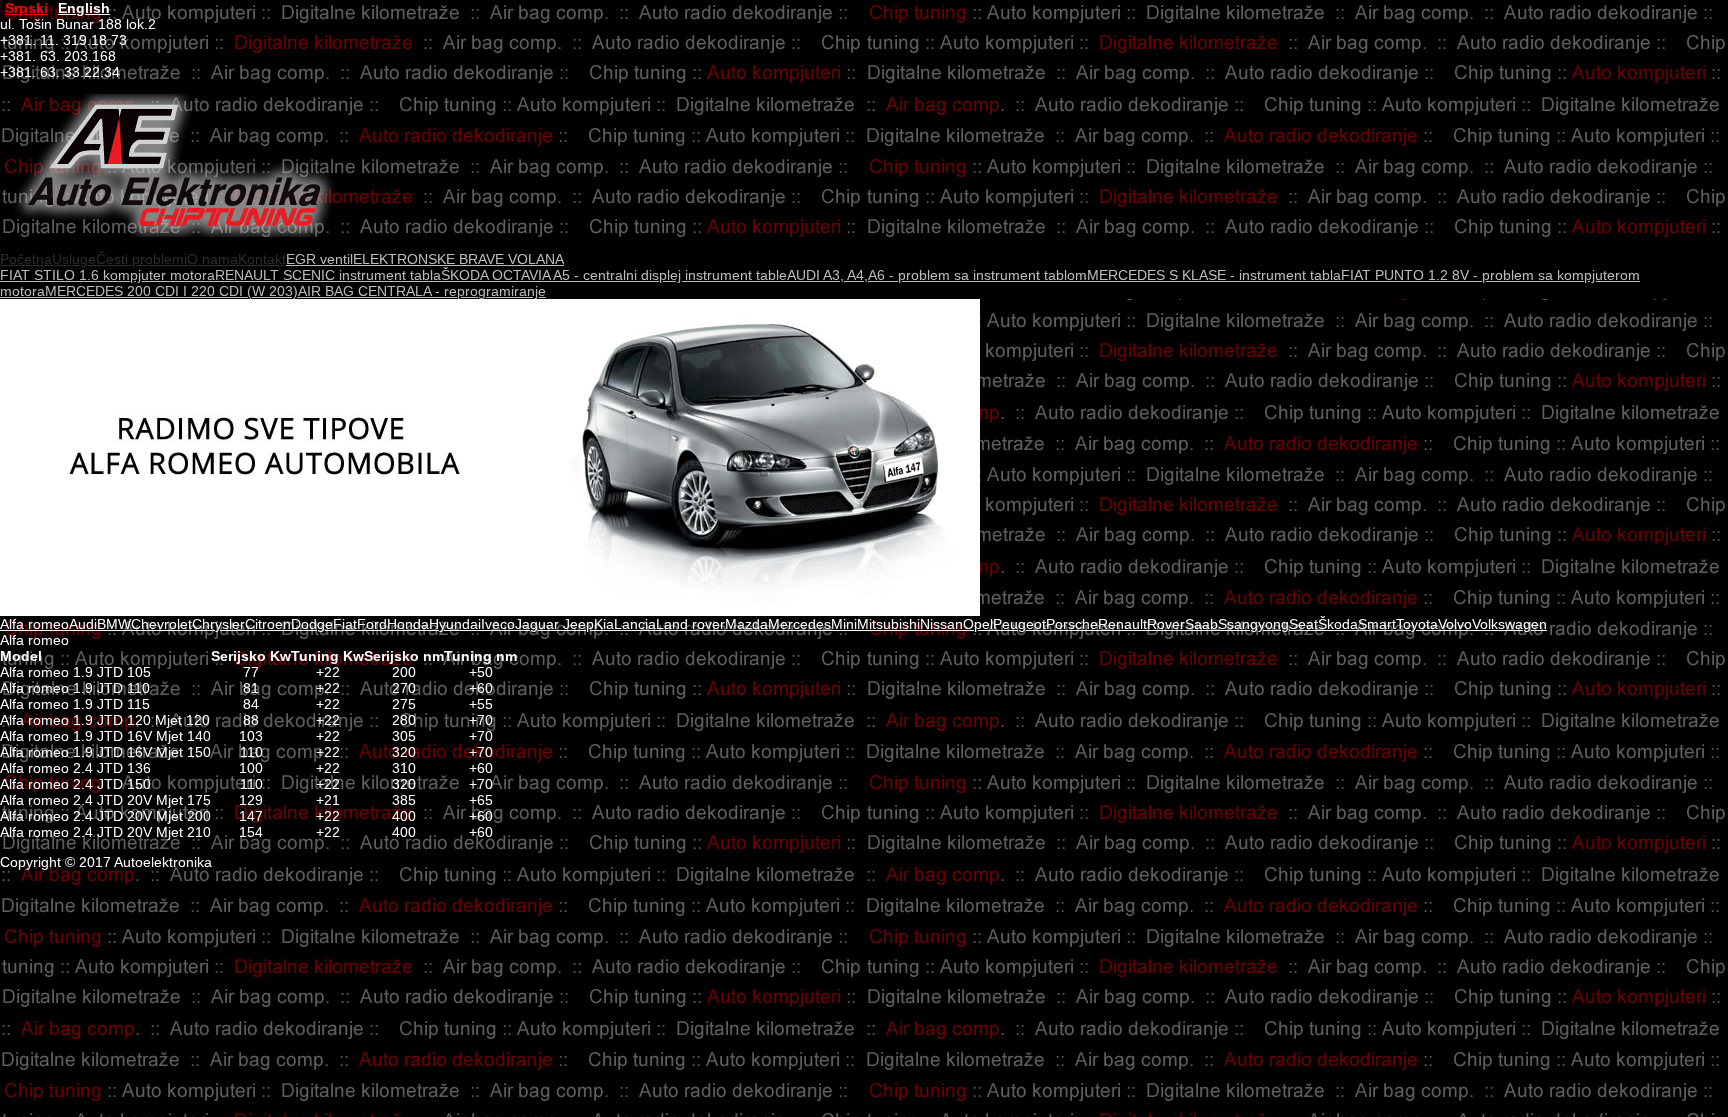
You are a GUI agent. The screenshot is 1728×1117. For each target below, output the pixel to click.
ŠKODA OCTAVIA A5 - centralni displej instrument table (614, 275)
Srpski (26, 8)
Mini (844, 624)
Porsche (1072, 624)
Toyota (1417, 624)
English (84, 8)
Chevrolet (161, 624)
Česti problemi (141, 259)
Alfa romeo (34, 624)
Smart (1377, 624)
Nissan (941, 624)
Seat (1303, 624)
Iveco (498, 624)
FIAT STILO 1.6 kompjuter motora (107, 275)
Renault (1122, 624)
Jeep (576, 624)
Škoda (1338, 624)
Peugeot (1019, 624)
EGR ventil (319, 259)
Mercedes (799, 624)
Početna (26, 259)
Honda (408, 624)
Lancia (635, 624)
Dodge (312, 624)
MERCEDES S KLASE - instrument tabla (1214, 275)
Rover (1166, 624)
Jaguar (537, 624)
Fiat (345, 624)
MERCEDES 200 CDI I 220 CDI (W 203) (171, 291)
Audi (83, 624)
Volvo (1455, 624)
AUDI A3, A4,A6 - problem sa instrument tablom (937, 275)
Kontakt (262, 259)
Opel (978, 624)
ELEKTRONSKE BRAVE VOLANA (458, 259)
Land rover (690, 624)
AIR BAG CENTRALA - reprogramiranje (422, 291)
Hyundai (455, 624)
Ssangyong (1253, 624)
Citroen (268, 624)
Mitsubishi (888, 624)
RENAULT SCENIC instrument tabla (328, 275)
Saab (1201, 624)
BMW (114, 624)
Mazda (746, 624)
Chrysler (218, 624)
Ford (372, 624)
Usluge (74, 259)
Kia (604, 624)
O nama (212, 259)
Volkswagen (1509, 624)
